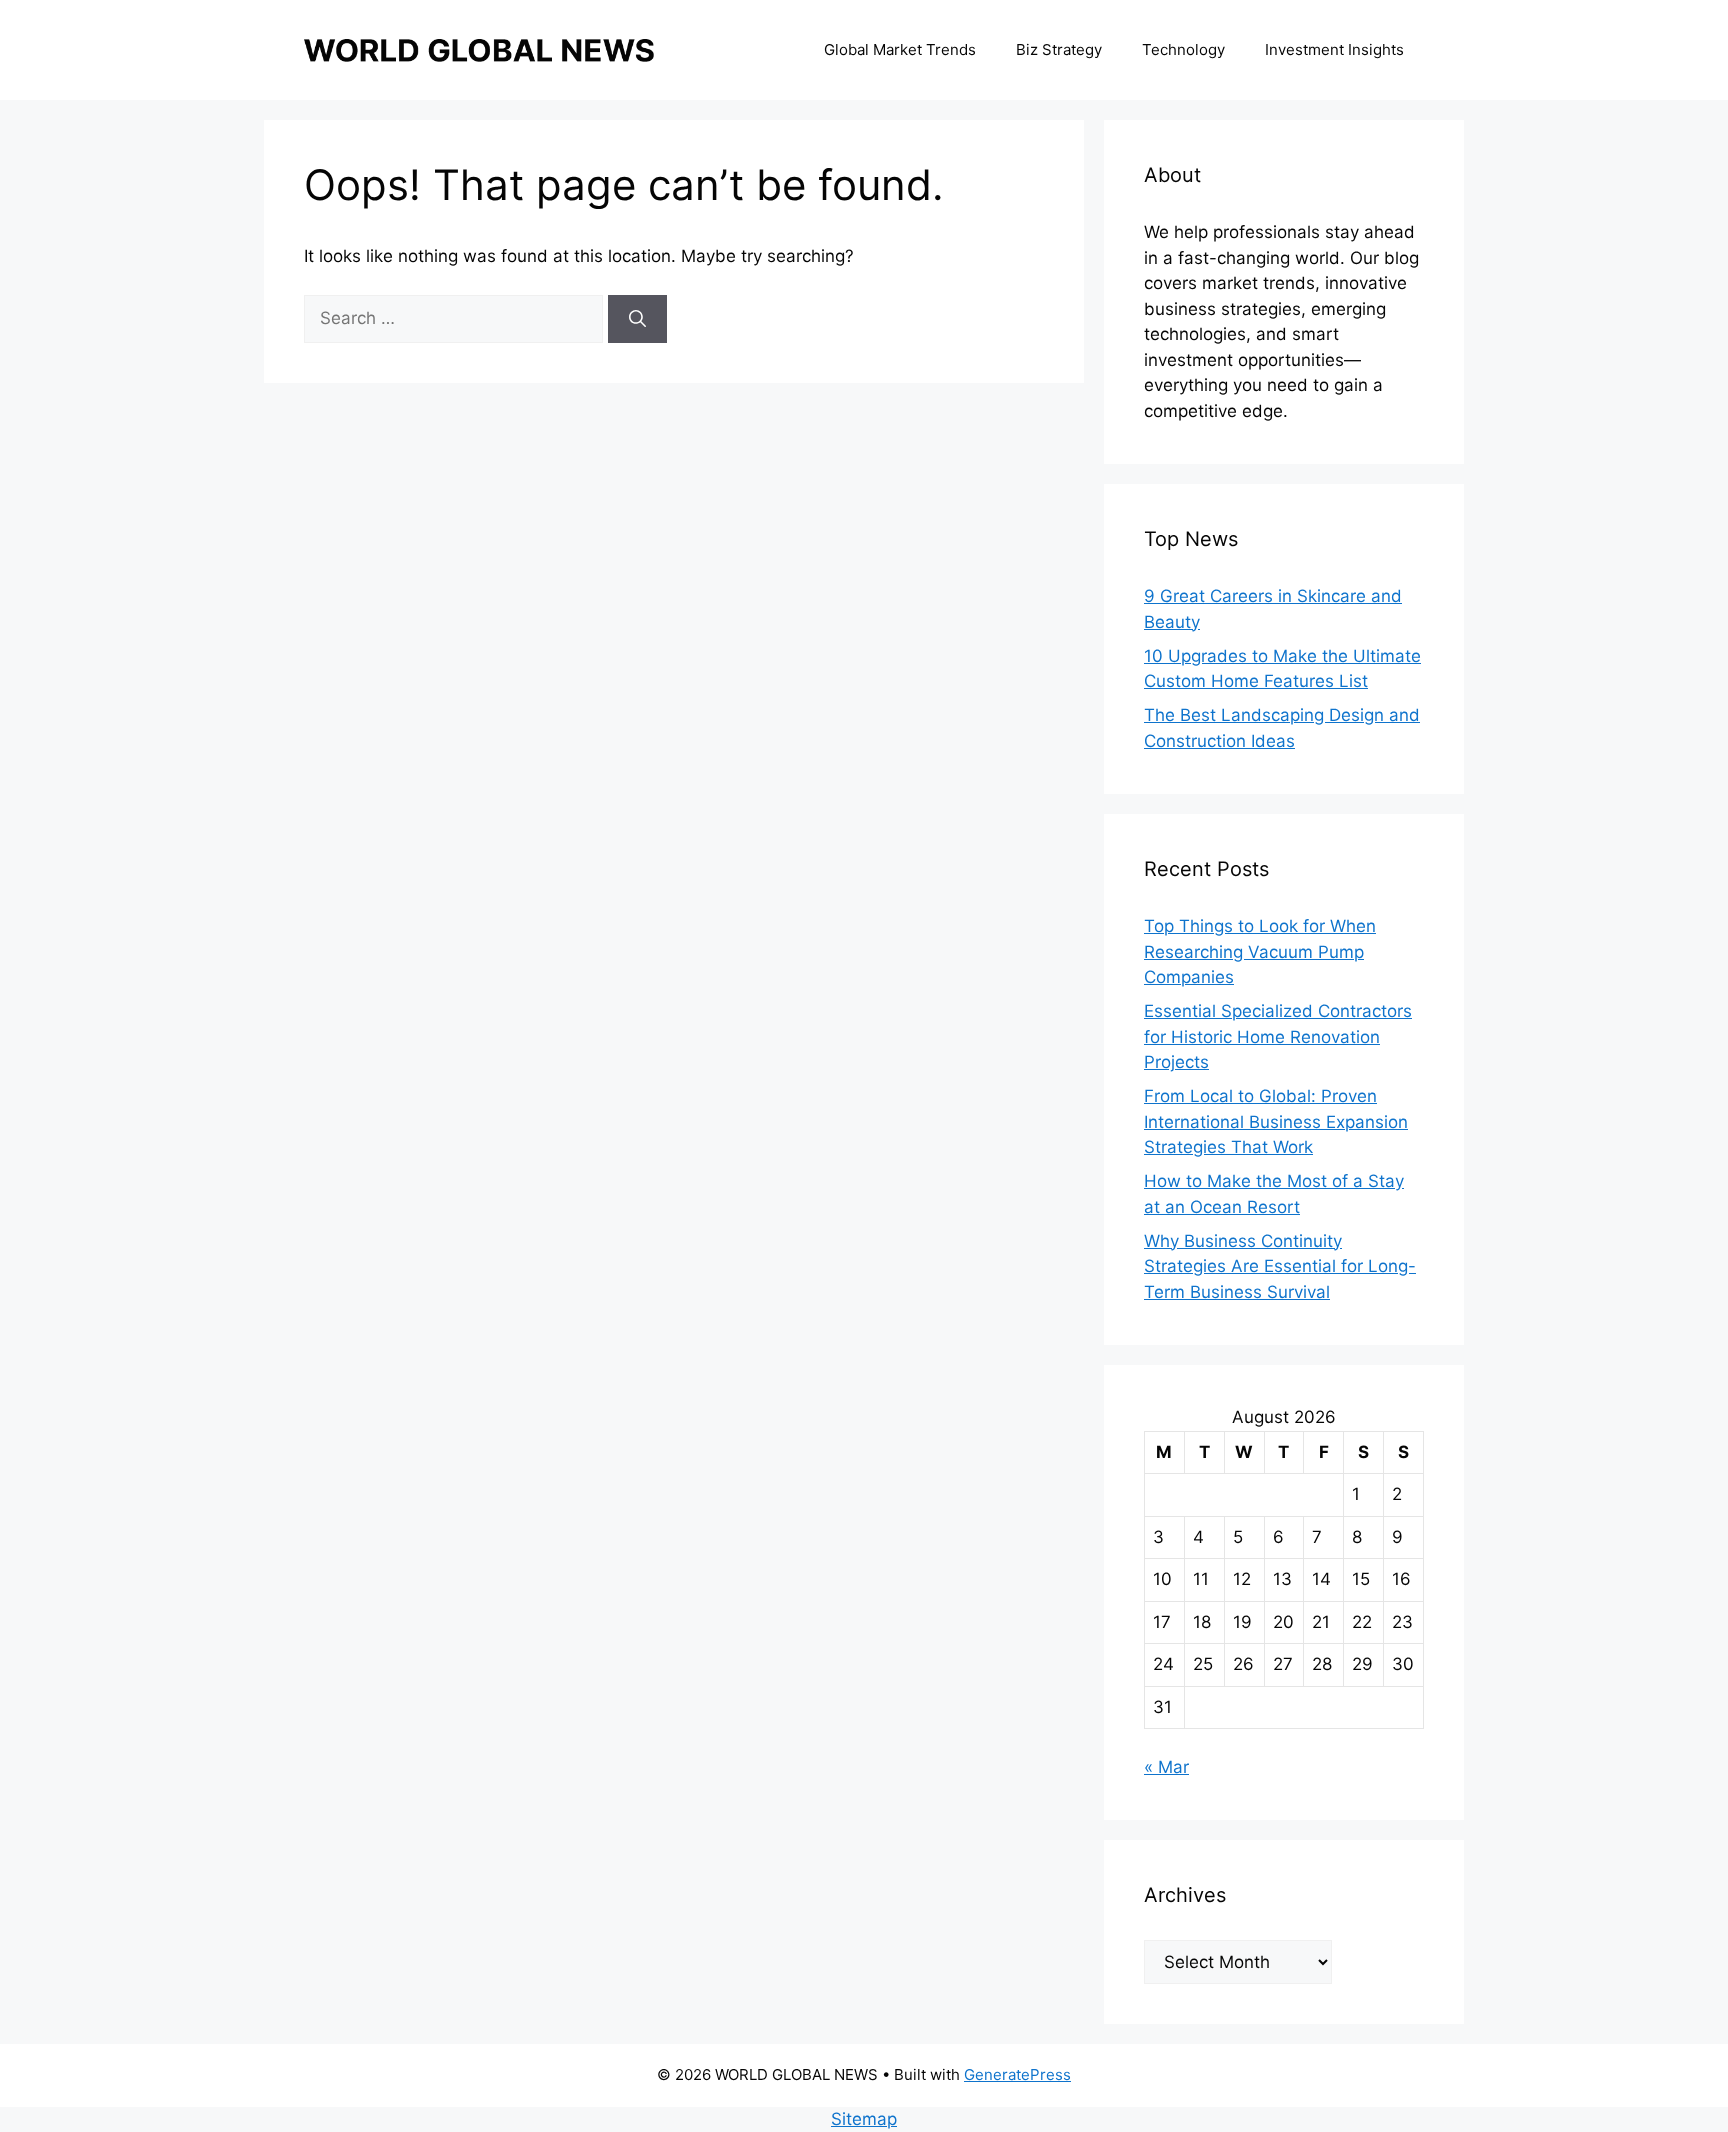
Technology (1183, 49)
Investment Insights (1334, 49)
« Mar (1166, 1767)
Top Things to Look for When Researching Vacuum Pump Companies (1260, 951)
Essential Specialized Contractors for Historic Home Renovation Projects (1278, 1036)
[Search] (637, 319)
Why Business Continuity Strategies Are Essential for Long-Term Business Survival (1280, 1266)
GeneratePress (1017, 2074)
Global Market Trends (900, 49)
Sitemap (864, 2119)
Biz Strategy (1059, 49)
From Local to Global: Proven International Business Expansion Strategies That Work (1276, 1121)
